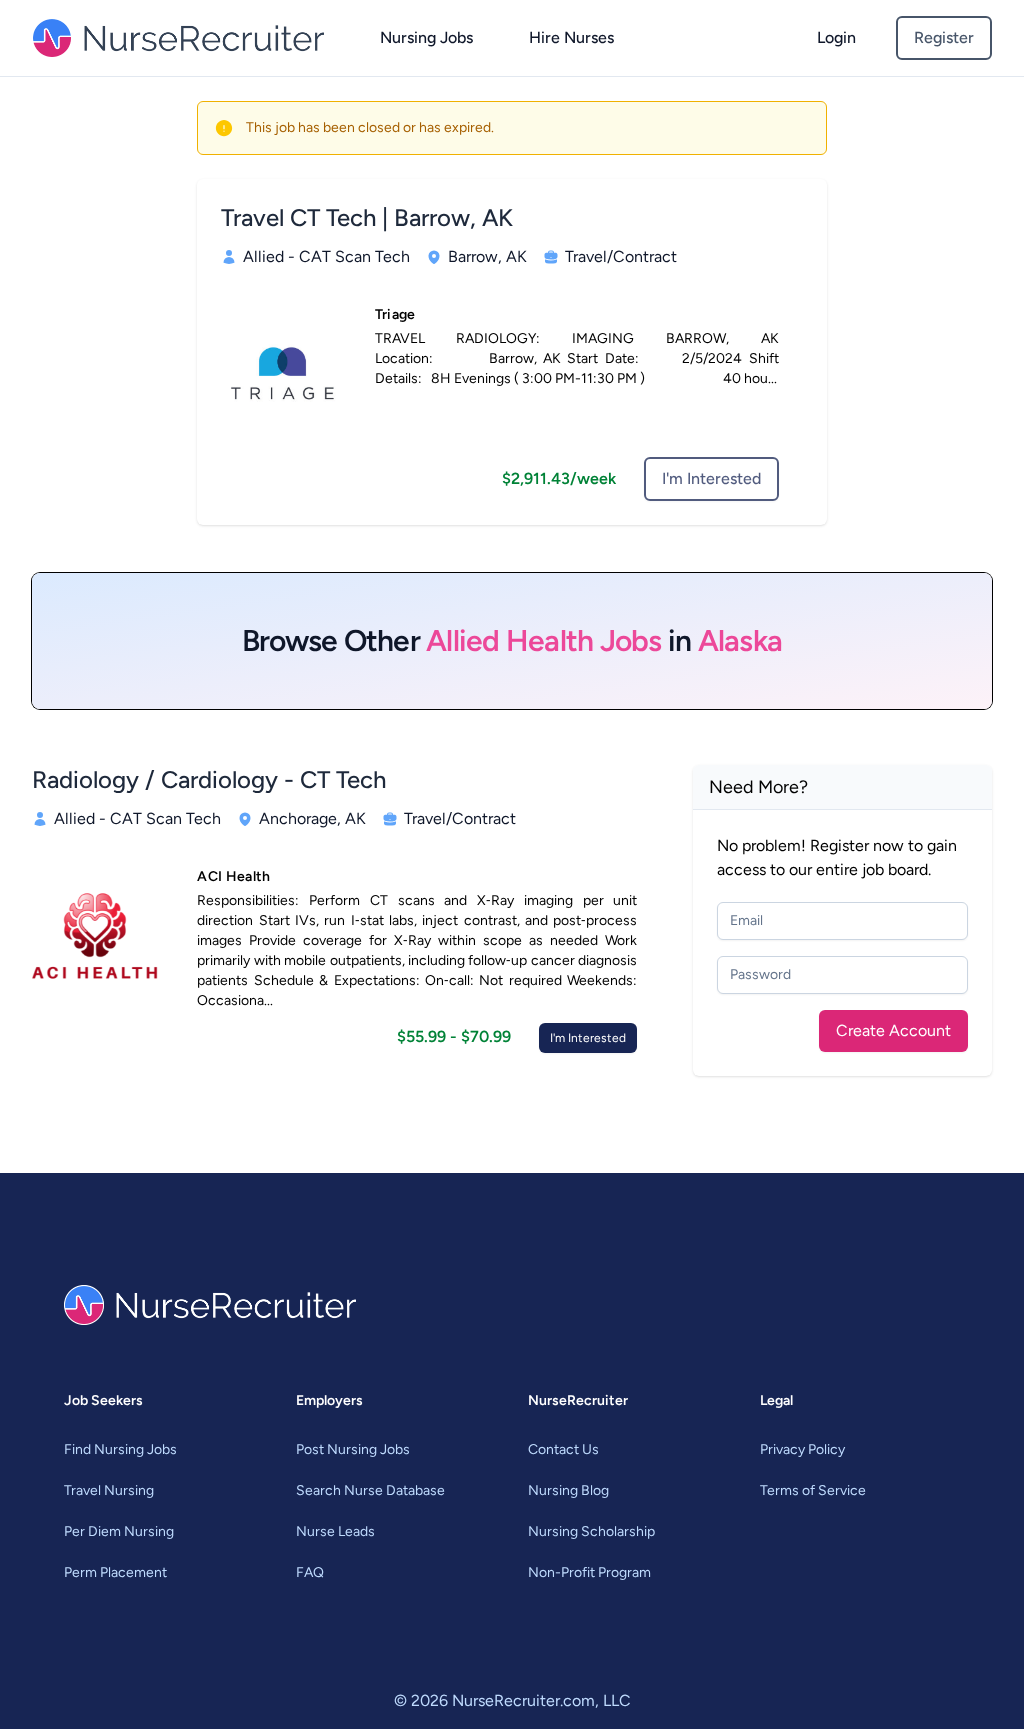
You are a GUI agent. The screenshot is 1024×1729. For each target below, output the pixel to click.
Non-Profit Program (589, 1572)
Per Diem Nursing (119, 1531)
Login (836, 37)
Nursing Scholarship (591, 1531)
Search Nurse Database (370, 1490)
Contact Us (563, 1449)
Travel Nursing (109, 1490)
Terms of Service (813, 1490)
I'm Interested (711, 478)
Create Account (893, 1030)
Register (944, 37)
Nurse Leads (335, 1531)
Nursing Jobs (426, 37)
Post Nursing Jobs (353, 1449)
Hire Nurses (571, 37)
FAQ (310, 1572)
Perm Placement (115, 1572)
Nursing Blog (568, 1490)
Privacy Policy (802, 1449)
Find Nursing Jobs (120, 1449)
